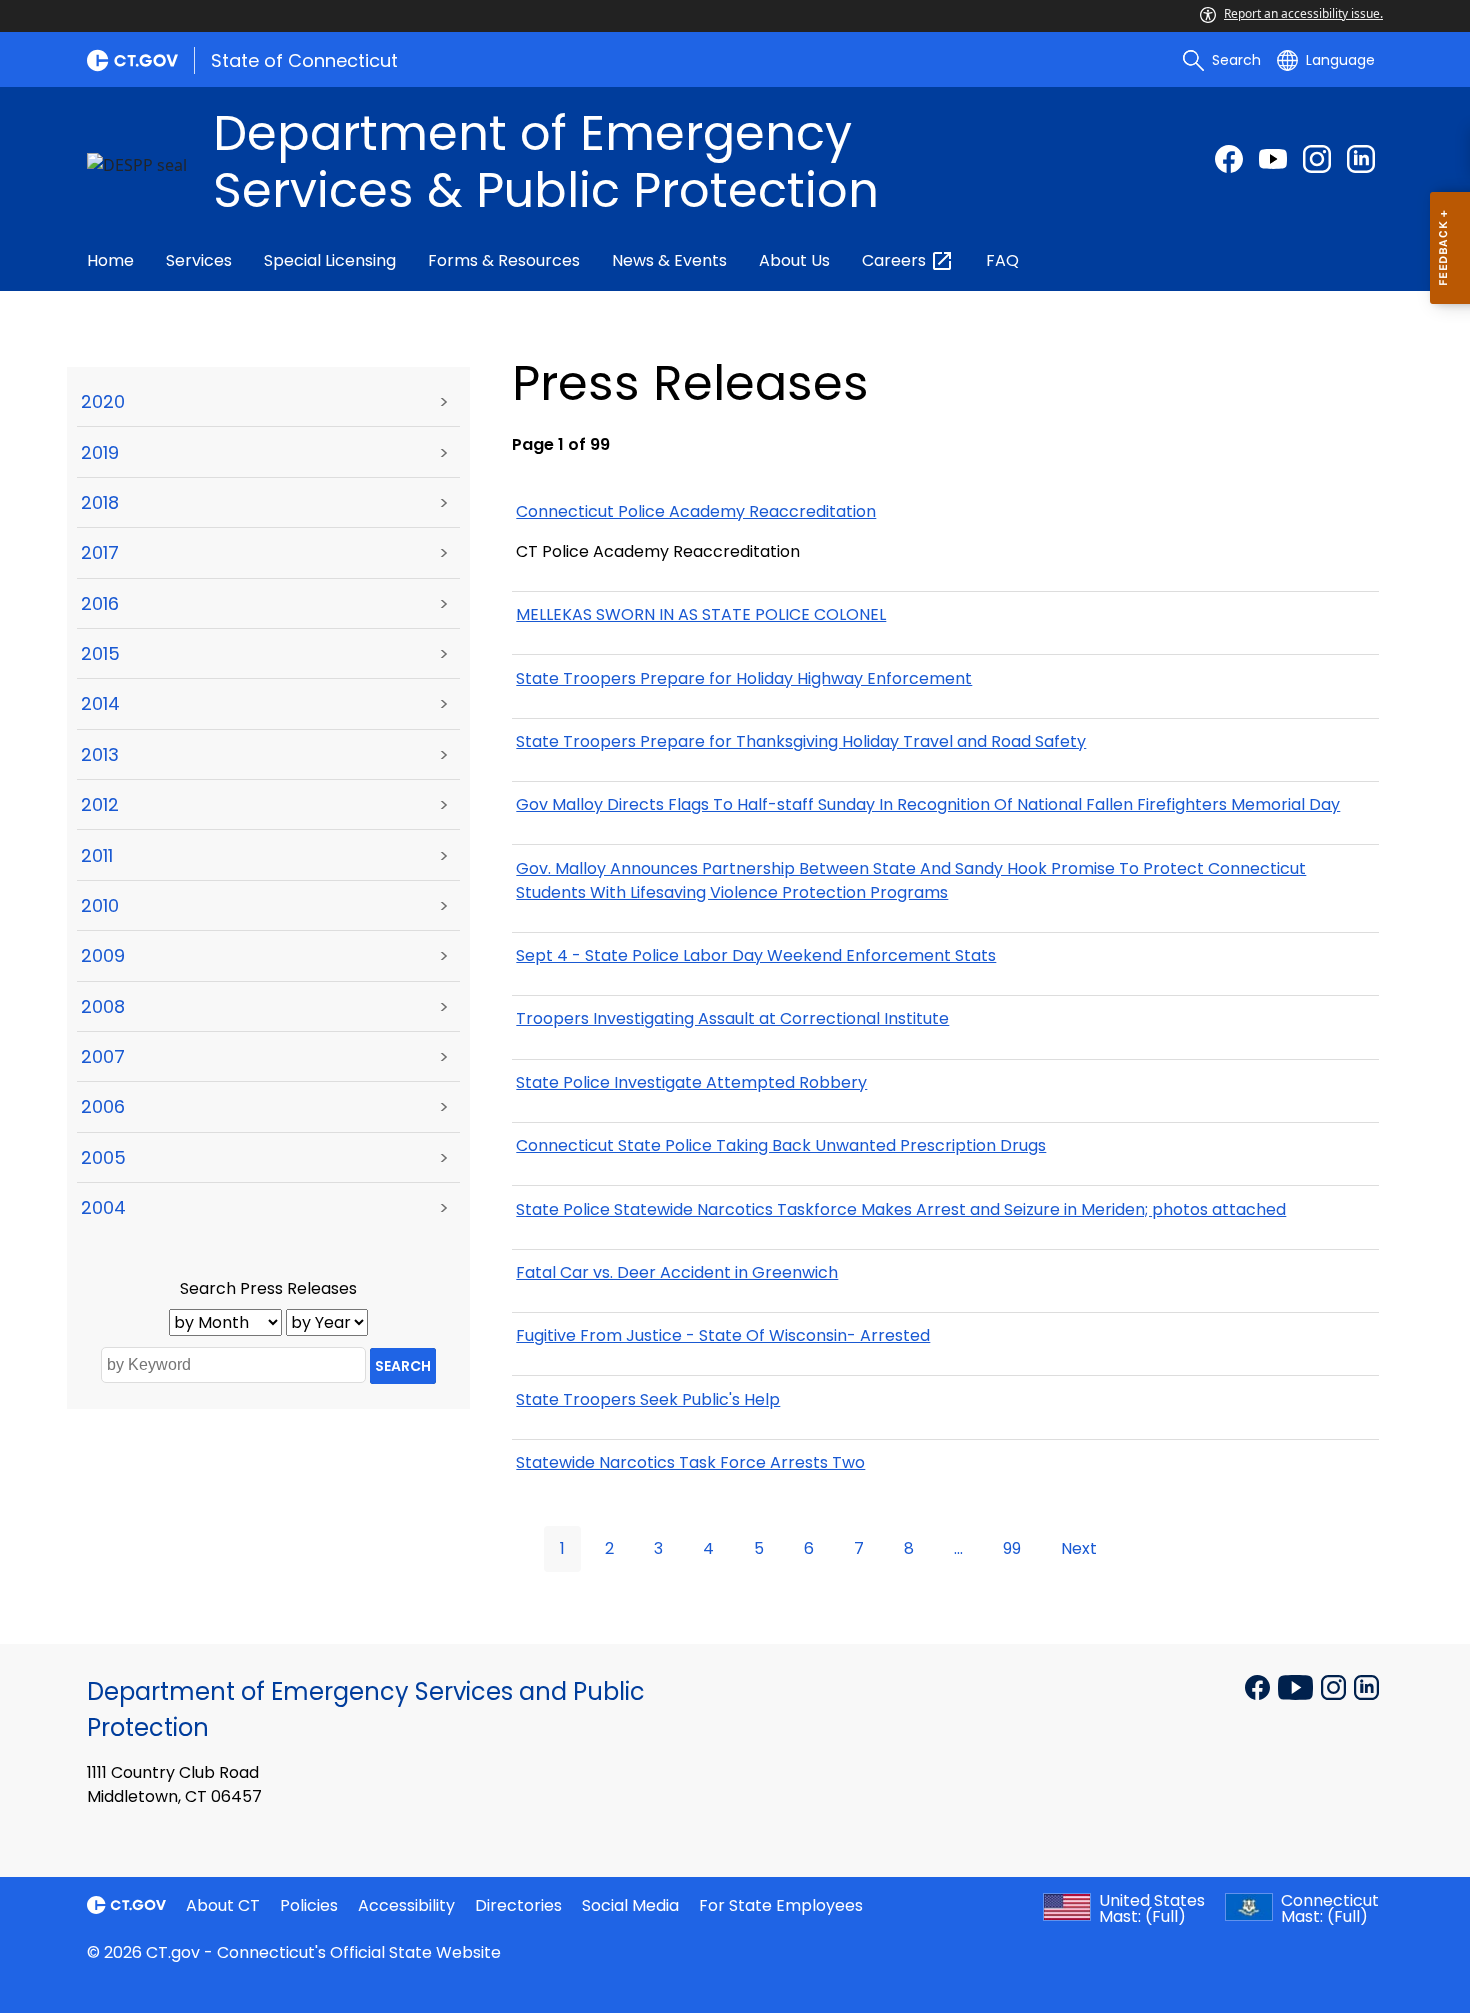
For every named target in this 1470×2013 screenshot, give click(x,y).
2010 (100, 905)
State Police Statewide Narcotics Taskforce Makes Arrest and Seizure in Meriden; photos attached (901, 1209)
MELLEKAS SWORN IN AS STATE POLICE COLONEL (701, 614)
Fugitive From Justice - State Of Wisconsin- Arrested (723, 1335)
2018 (100, 502)
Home (110, 260)
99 (1012, 1548)
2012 (100, 804)
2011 (97, 855)
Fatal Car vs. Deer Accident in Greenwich (677, 1272)
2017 (100, 552)
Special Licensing (330, 260)
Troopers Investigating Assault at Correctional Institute (732, 1018)
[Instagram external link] (1317, 159)
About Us (794, 260)
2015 (100, 653)
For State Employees (781, 1905)
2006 (103, 1106)
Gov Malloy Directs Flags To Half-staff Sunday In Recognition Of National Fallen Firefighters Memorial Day (928, 804)
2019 (100, 452)
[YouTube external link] (1297, 1686)
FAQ (1002, 260)
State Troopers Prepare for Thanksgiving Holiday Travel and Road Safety (801, 741)
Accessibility (406, 1905)
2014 (100, 703)
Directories (518, 1905)
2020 (103, 401)
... (958, 1548)
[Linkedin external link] (1366, 1686)
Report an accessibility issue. (1303, 13)
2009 (103, 955)
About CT (223, 1905)
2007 (103, 1056)
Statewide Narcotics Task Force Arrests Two (690, 1462)
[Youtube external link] (1273, 159)
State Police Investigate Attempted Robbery (691, 1082)
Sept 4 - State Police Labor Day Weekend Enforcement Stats (756, 955)
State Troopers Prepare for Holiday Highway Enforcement (744, 678)
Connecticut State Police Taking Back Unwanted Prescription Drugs (781, 1145)
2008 (103, 1006)
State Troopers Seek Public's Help (648, 1399)
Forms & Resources (504, 260)
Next (1079, 1548)
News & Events (669, 260)
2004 (103, 1207)
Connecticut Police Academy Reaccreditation (696, 511)
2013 (100, 754)
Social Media (630, 1905)
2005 (103, 1157)
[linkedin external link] (1361, 159)
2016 (100, 603)
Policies (309, 1905)
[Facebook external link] (1229, 159)
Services (199, 260)
